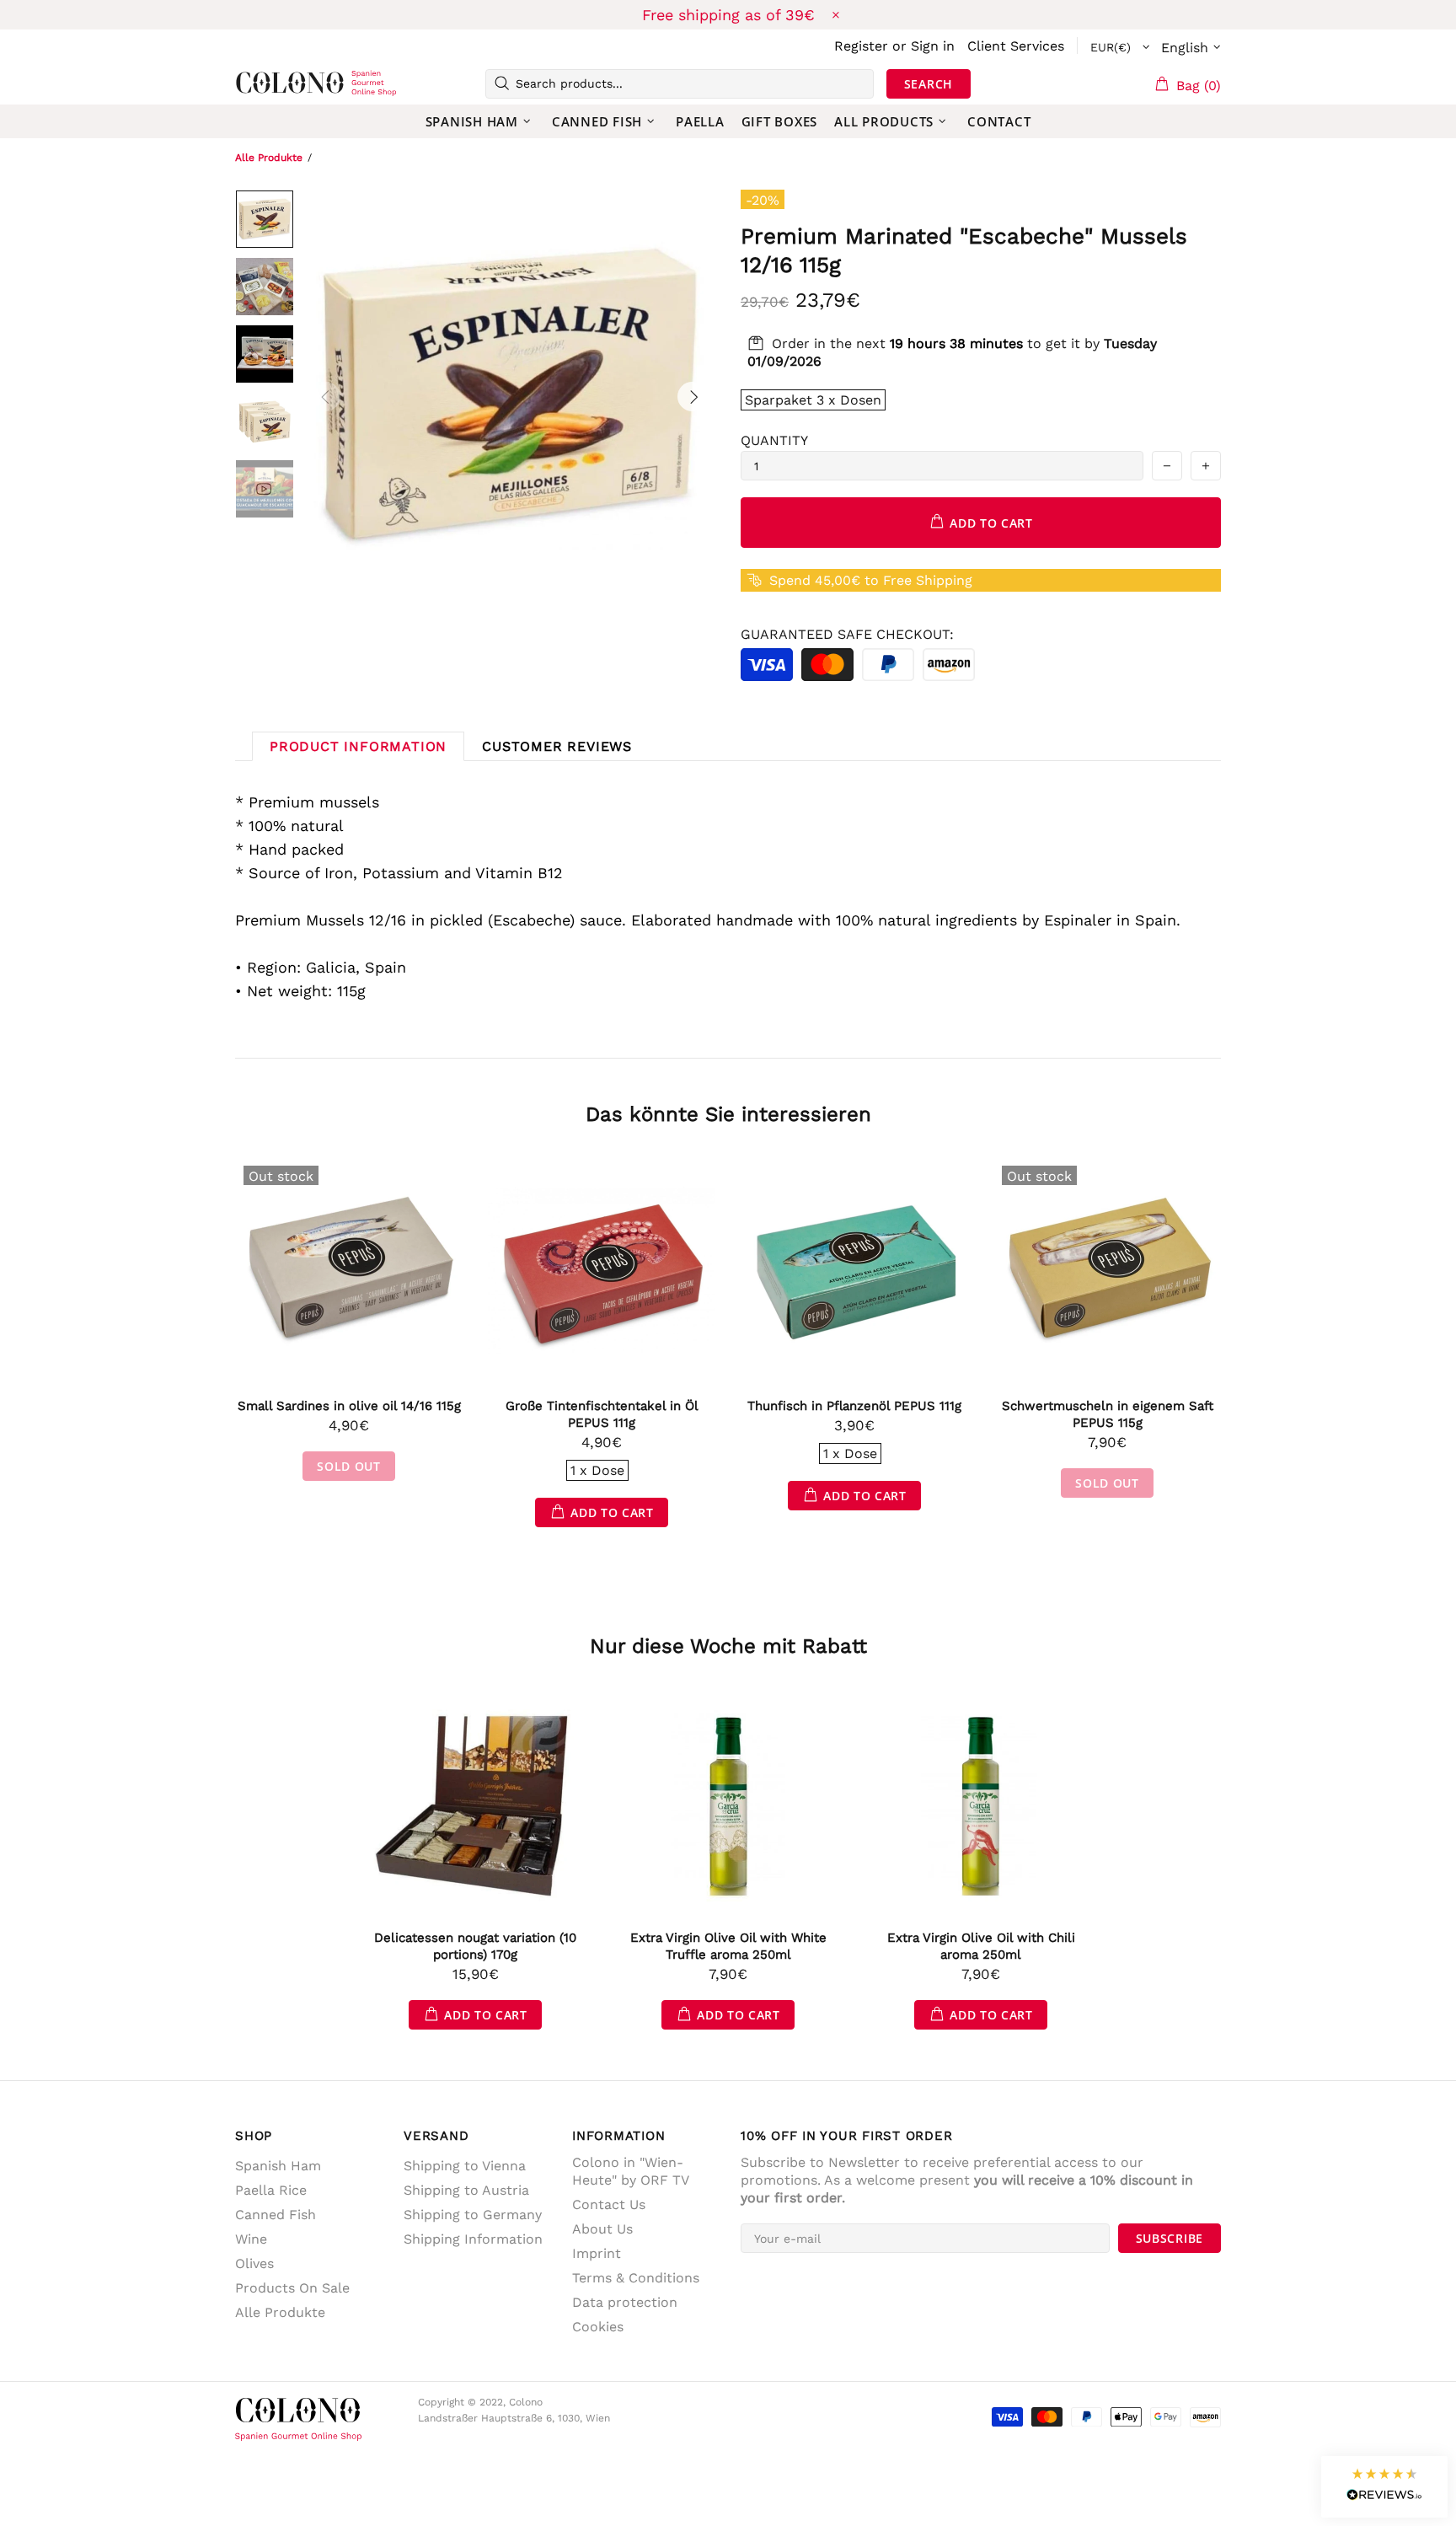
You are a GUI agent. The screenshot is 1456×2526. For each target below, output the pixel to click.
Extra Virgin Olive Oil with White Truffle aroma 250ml (728, 1946)
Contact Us (609, 2204)
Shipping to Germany (473, 2215)
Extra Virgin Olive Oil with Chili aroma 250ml (981, 1946)
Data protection (625, 2302)
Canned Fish (276, 2215)
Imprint (597, 2253)
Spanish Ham (278, 2166)
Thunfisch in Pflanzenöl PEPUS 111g (854, 1406)
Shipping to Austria (466, 2190)
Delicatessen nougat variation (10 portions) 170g (475, 1946)
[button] (1384, 2487)
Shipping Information (473, 2239)
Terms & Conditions (636, 2278)
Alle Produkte (269, 158)
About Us (602, 2229)
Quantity (774, 440)
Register (861, 46)
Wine (251, 2239)
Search (929, 84)
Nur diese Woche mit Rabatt (728, 1646)
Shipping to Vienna (465, 2166)
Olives (254, 2263)
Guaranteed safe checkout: (847, 634)
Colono (262, 83)
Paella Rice (271, 2190)
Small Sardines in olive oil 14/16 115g (349, 1406)
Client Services (1016, 46)
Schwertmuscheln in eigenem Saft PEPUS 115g (1108, 1414)
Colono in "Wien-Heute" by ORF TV (631, 2171)
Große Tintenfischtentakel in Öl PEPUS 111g (602, 1414)
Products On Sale (292, 2288)
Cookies (598, 2327)
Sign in (933, 46)
